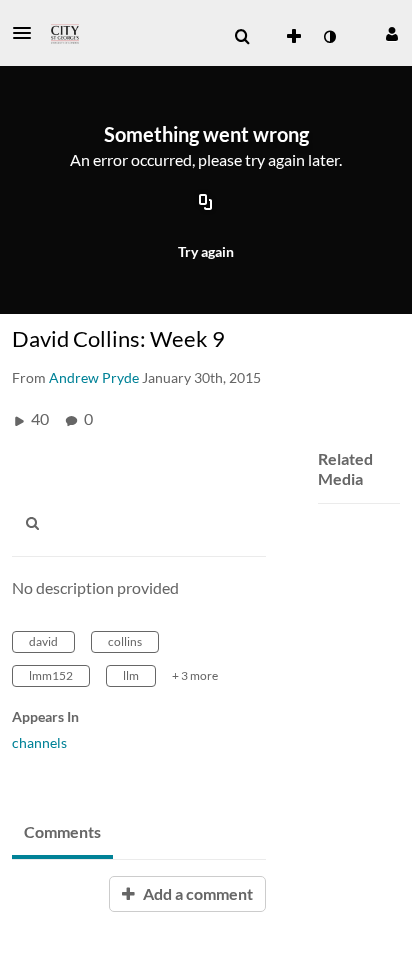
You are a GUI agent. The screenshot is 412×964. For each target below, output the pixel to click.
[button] (28, 33)
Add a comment (196, 893)
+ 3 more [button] (195, 675)
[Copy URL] (206, 203)
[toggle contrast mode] (329, 37)
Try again (206, 251)
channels (39, 742)
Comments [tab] (62, 831)
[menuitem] (242, 37)
